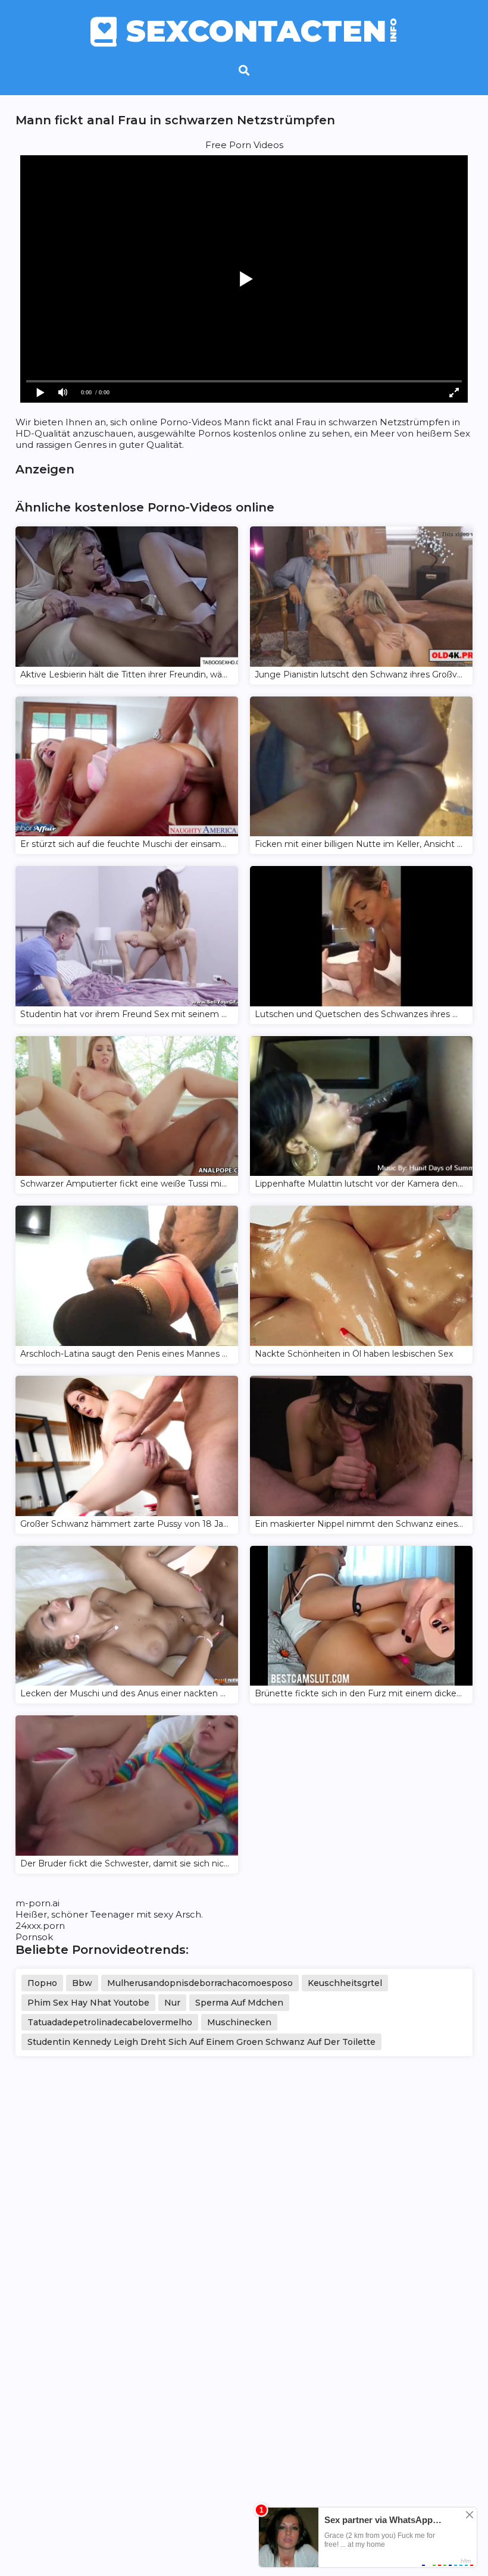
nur (172, 2003)
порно (42, 1983)
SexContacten (262, 32)
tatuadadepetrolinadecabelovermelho (110, 2022)
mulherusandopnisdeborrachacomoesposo (200, 1983)
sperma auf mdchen (239, 2003)
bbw (82, 1983)
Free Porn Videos (244, 145)
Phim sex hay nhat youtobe (88, 2003)
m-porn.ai (37, 1903)
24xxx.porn (40, 1926)
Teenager (112, 1914)
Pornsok (34, 1937)
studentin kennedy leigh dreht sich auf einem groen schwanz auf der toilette (201, 2042)
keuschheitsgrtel (345, 1983)
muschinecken (239, 2022)
